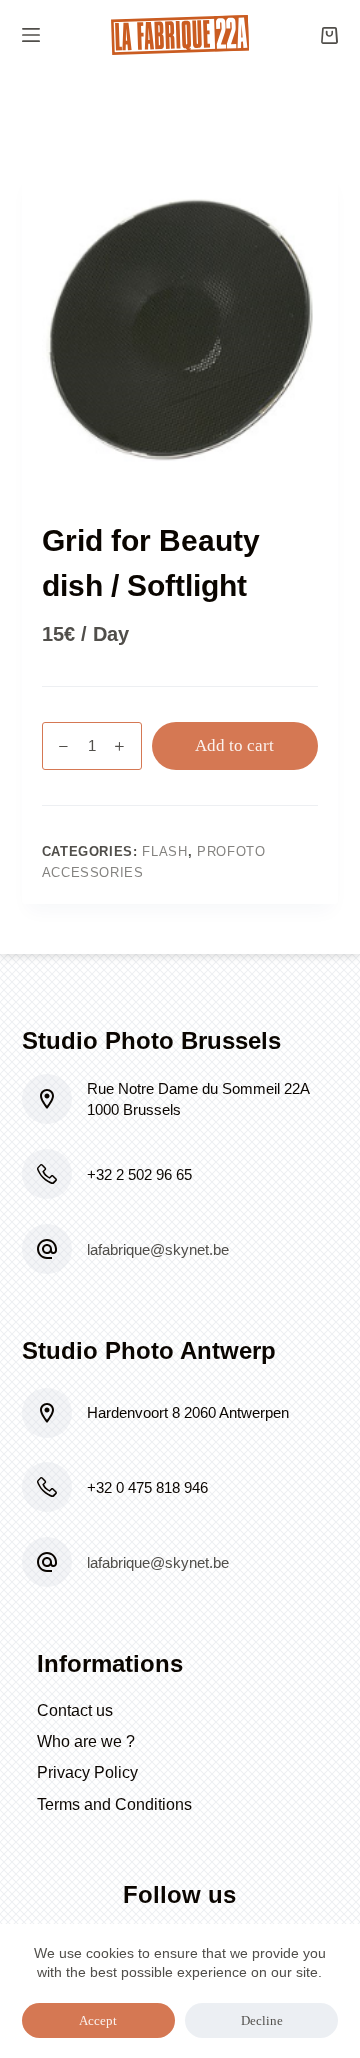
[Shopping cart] (329, 35)
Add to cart (234, 745)
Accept (98, 2020)
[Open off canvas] (31, 35)
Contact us (75, 1710)
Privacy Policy (87, 1772)
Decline (262, 2020)
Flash (164, 851)
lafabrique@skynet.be (158, 1249)
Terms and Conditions (114, 1804)
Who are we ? (86, 1741)
